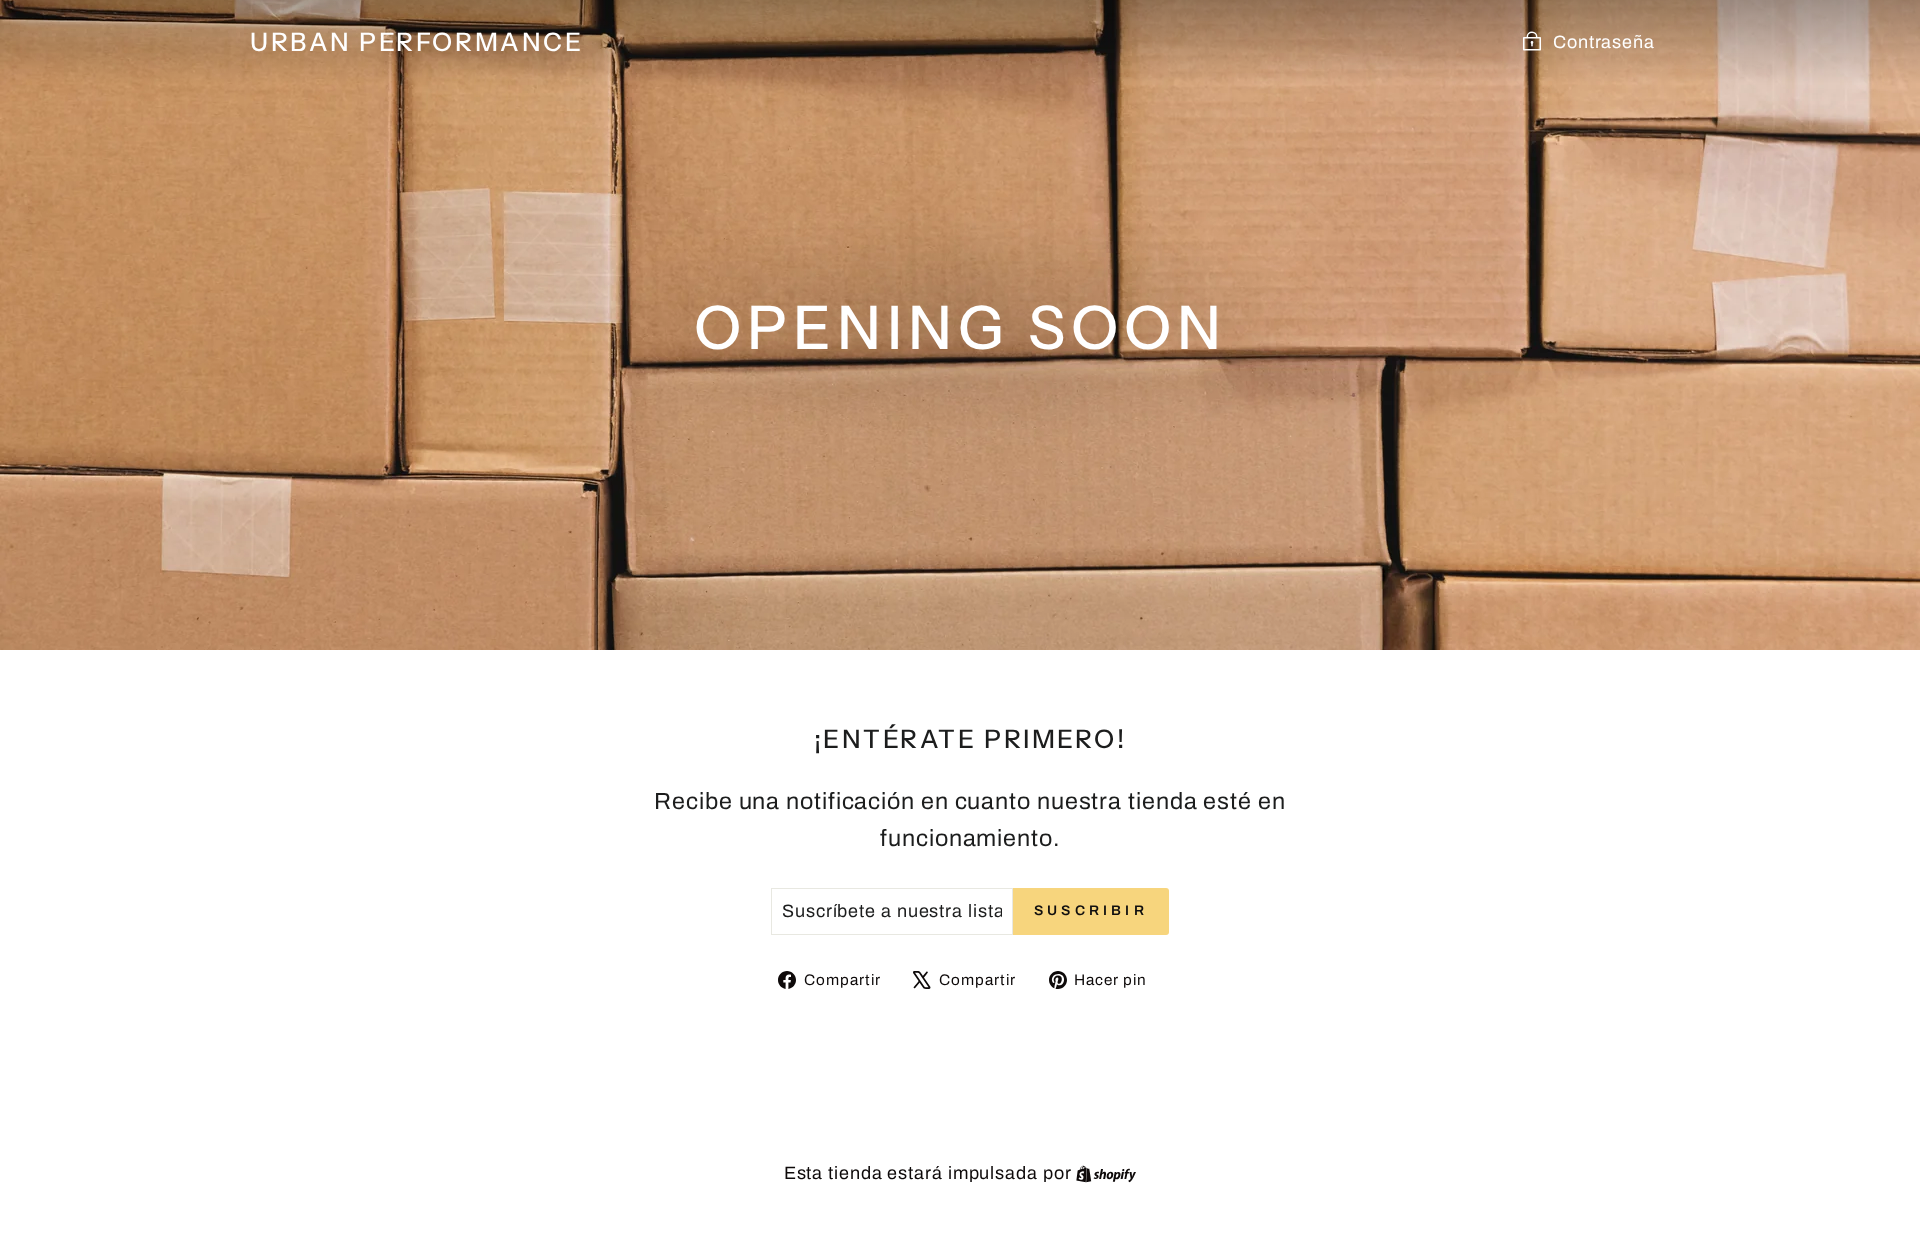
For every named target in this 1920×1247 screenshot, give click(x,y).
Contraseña (1604, 42)
